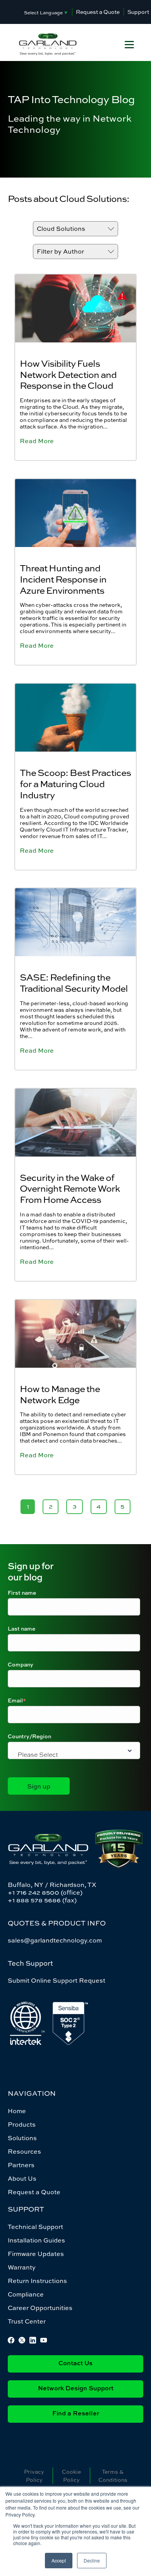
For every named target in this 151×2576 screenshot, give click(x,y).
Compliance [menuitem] (26, 2294)
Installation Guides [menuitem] (36, 2240)
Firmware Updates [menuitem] (36, 2254)
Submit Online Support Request (57, 1980)
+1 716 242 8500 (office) (45, 1892)
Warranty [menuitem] (22, 2267)
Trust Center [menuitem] (27, 2321)
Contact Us (75, 2364)
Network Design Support (76, 2389)
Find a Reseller (76, 2414)
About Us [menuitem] (22, 2178)
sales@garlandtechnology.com (55, 1940)
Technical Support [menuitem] (35, 2227)
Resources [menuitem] (24, 2151)
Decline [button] (92, 2560)
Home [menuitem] (17, 2111)
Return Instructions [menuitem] (37, 2281)
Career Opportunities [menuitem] (40, 2308)
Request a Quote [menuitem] (34, 2192)
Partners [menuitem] (21, 2165)
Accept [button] (59, 2560)
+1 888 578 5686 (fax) (42, 1900)
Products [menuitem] (22, 2124)
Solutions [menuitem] (22, 2138)
